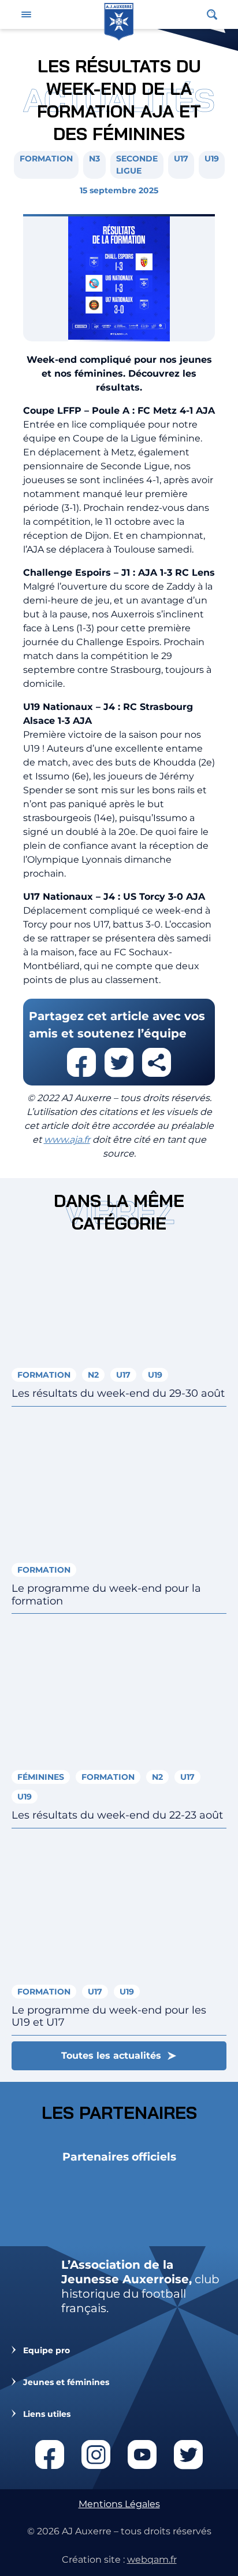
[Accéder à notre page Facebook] (50, 2454)
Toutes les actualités (111, 2056)
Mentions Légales (119, 2504)
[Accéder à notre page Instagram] (96, 2454)
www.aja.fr (67, 1140)
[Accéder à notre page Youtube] (142, 2454)
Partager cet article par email (157, 1062)
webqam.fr (152, 2560)
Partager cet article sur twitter (119, 1062)
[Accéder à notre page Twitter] (188, 2454)
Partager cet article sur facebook (81, 1062)
